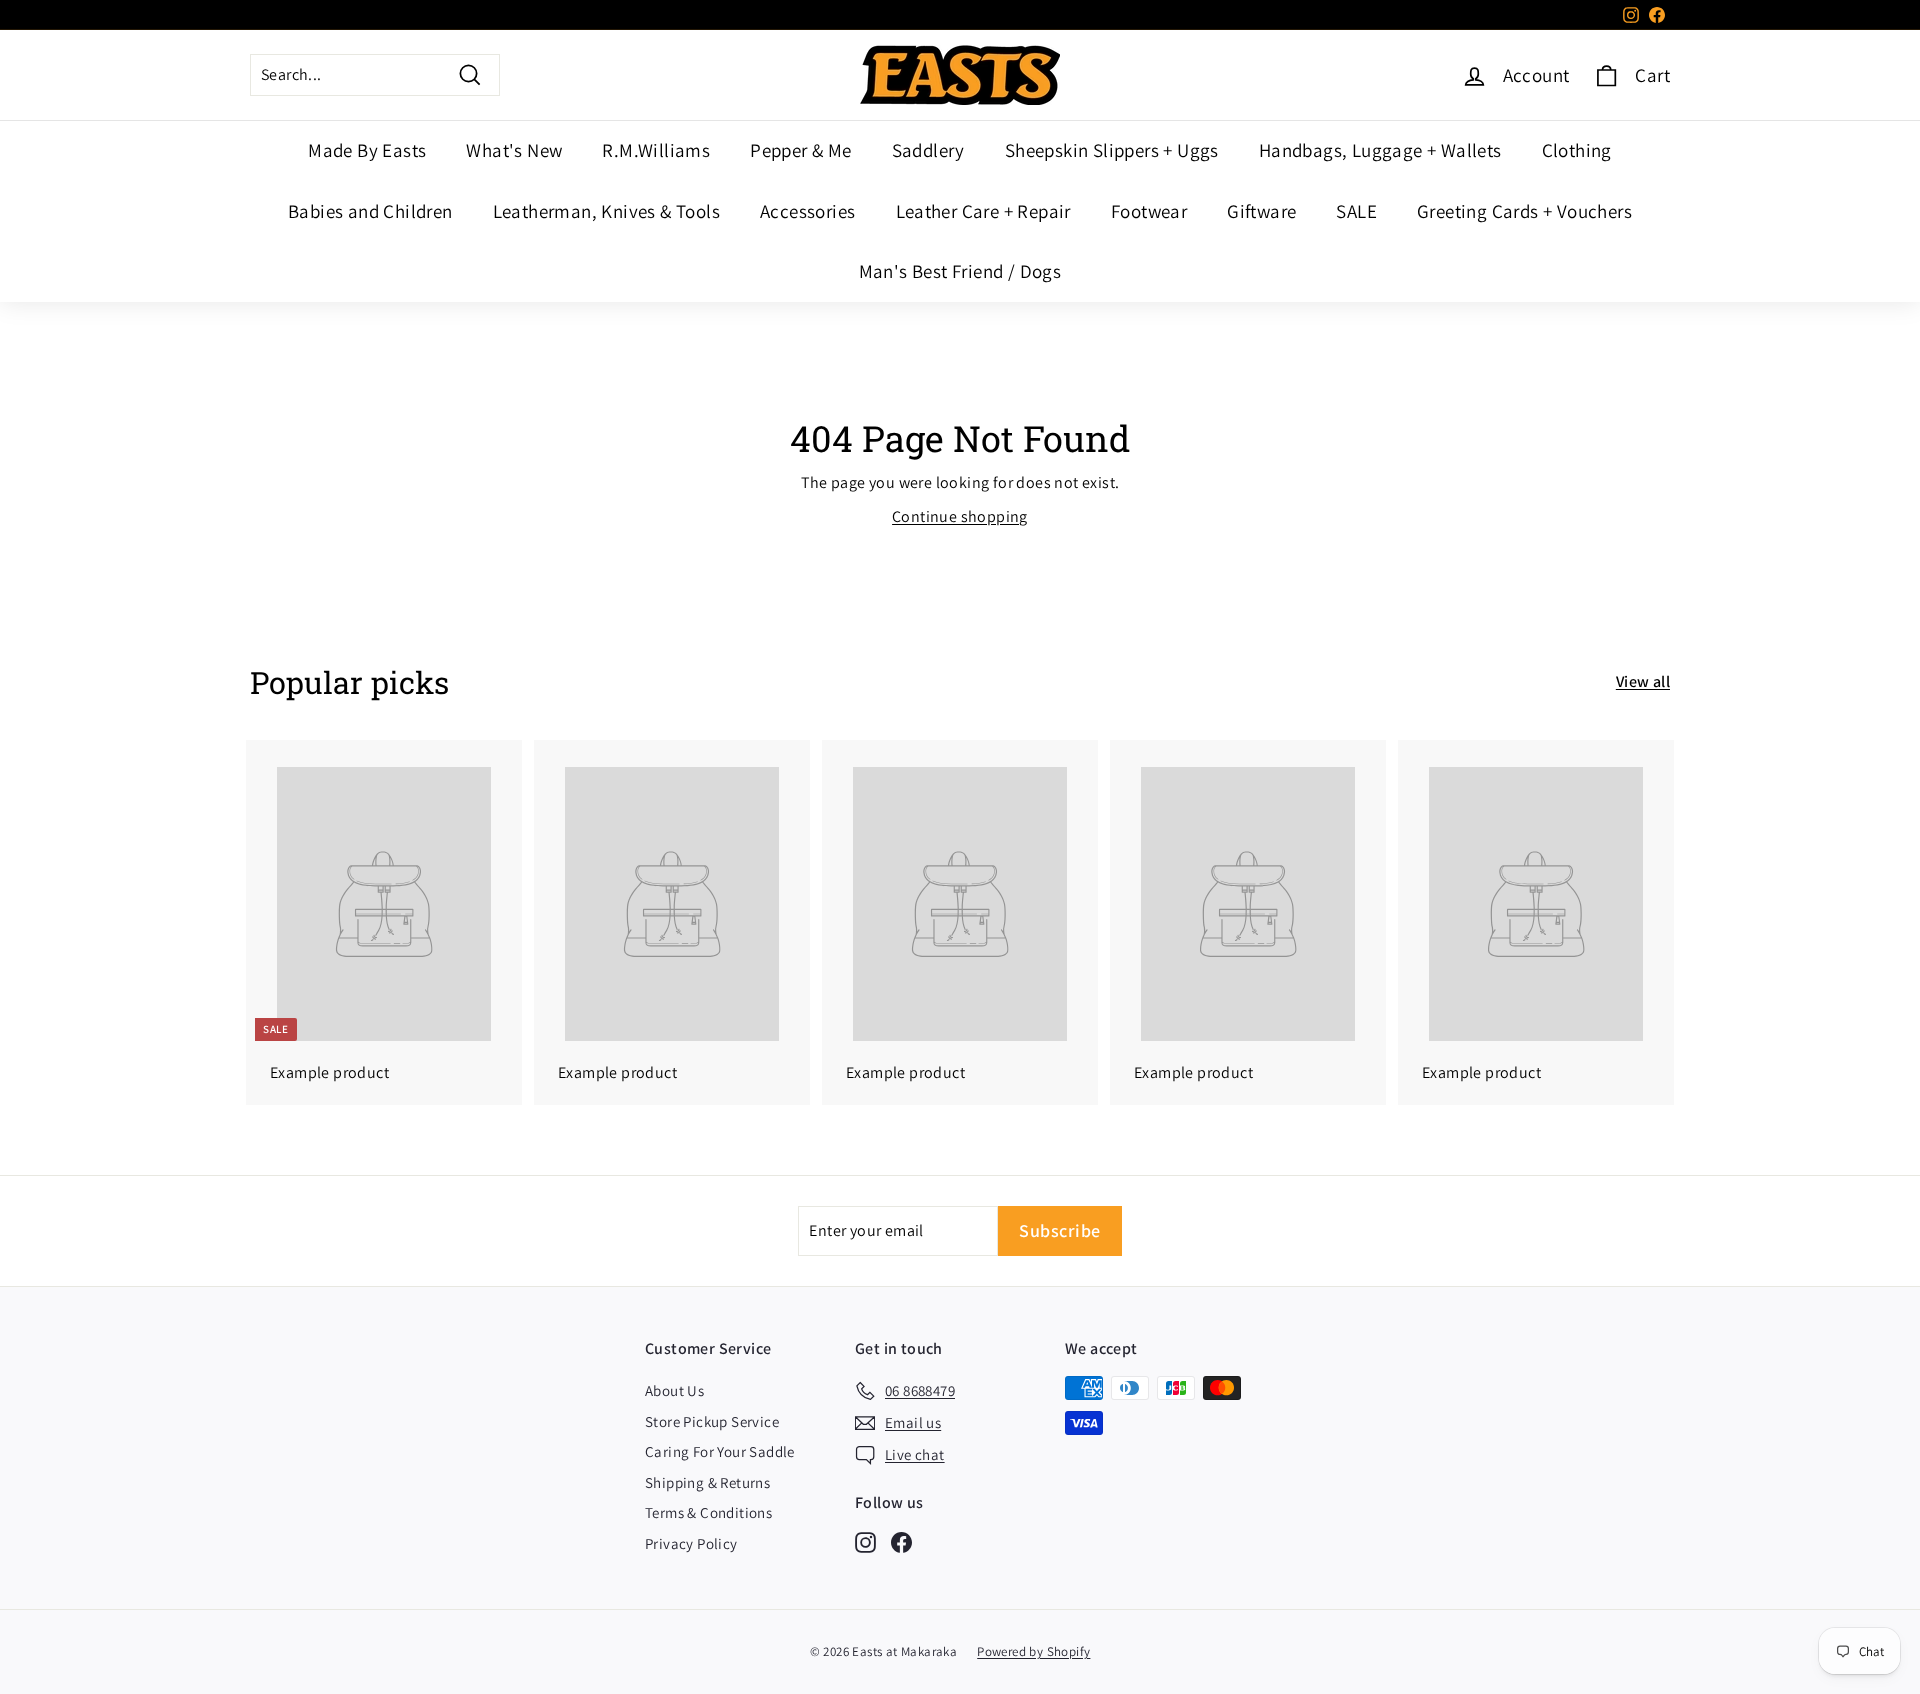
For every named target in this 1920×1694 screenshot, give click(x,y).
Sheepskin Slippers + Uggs (1112, 150)
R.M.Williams (656, 150)
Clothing (1577, 150)
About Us (674, 1390)
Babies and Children (370, 211)
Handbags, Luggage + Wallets (1380, 150)
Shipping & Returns (707, 1482)
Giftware (1261, 211)
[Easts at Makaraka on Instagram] (865, 1541)
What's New (514, 150)
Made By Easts (367, 150)
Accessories (807, 211)
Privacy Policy (691, 1543)
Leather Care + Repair (983, 211)
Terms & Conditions (708, 1512)
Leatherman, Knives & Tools (606, 211)
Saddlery (928, 150)
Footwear (1149, 211)
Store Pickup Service (712, 1421)
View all (1643, 681)
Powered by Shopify (1033, 1651)
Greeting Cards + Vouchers (1524, 211)
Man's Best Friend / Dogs (960, 271)
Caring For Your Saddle (720, 1451)
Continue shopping (960, 516)
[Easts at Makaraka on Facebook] (901, 1541)
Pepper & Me (800, 150)
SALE (1356, 211)
